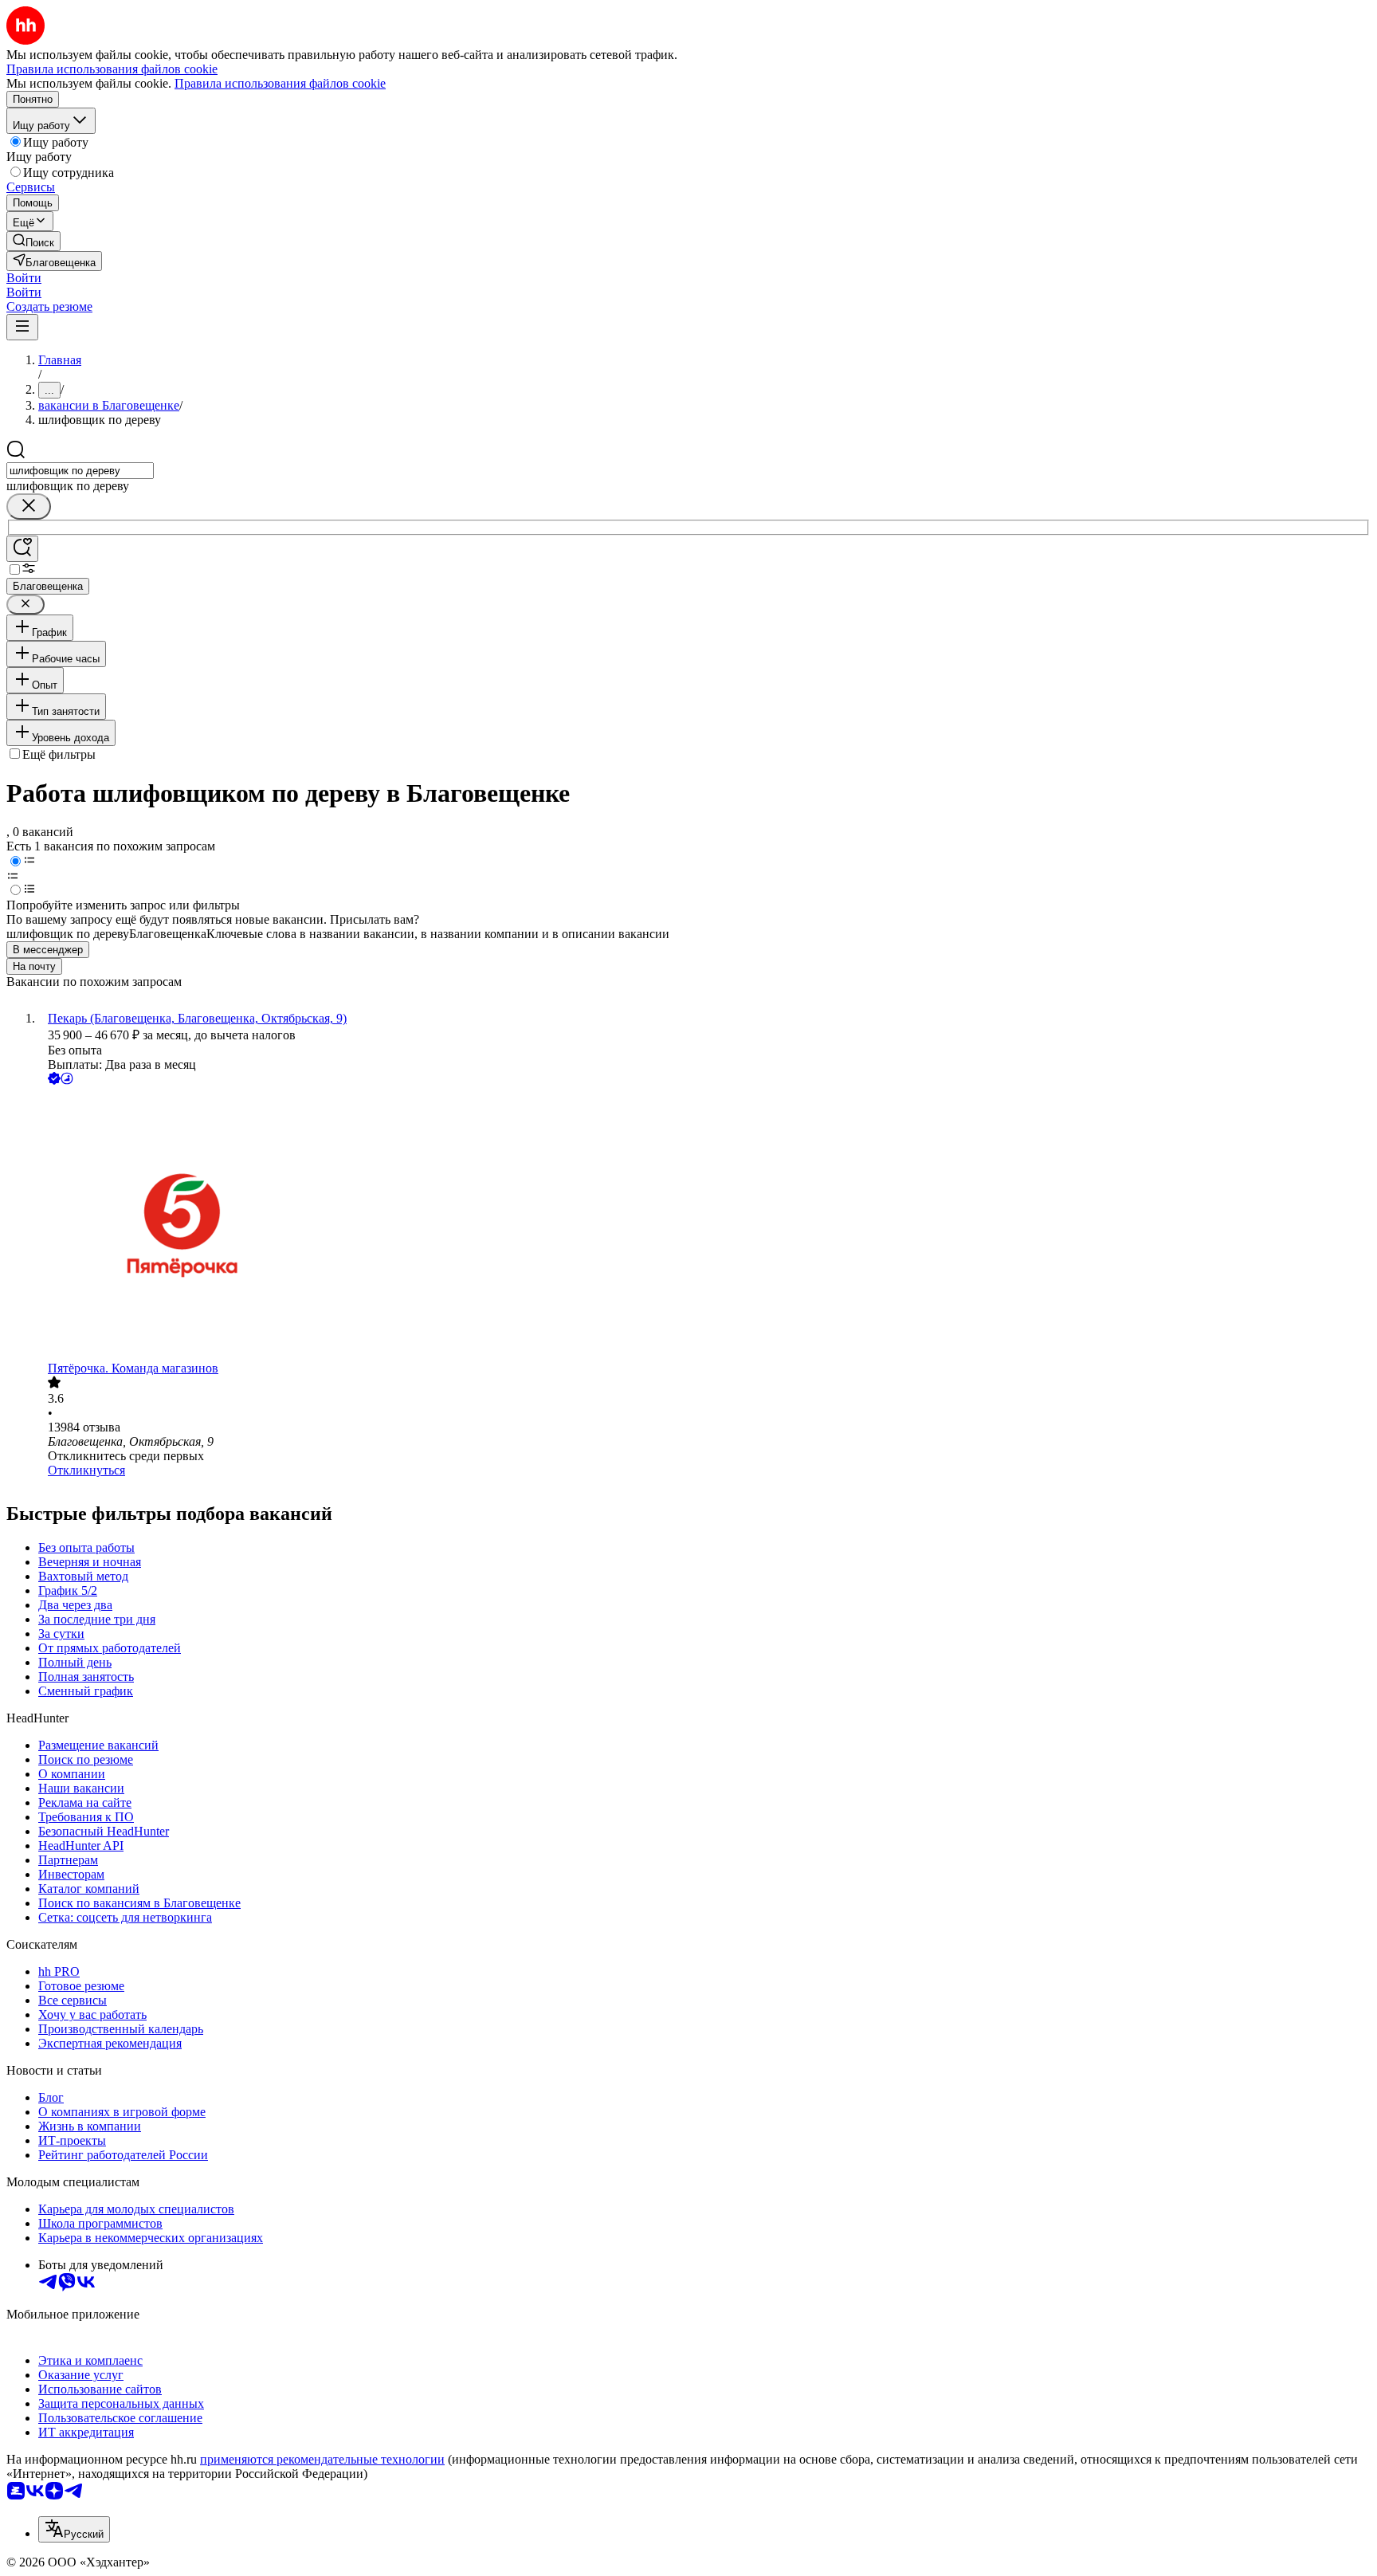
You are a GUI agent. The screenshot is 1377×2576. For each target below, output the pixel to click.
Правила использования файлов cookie (280, 83)
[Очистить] (29, 507)
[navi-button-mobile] (22, 327)
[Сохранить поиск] (22, 549)
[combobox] (80, 471)
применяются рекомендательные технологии (322, 2459)
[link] (33, 241)
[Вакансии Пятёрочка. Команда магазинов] (704, 1225)
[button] (24, 278)
